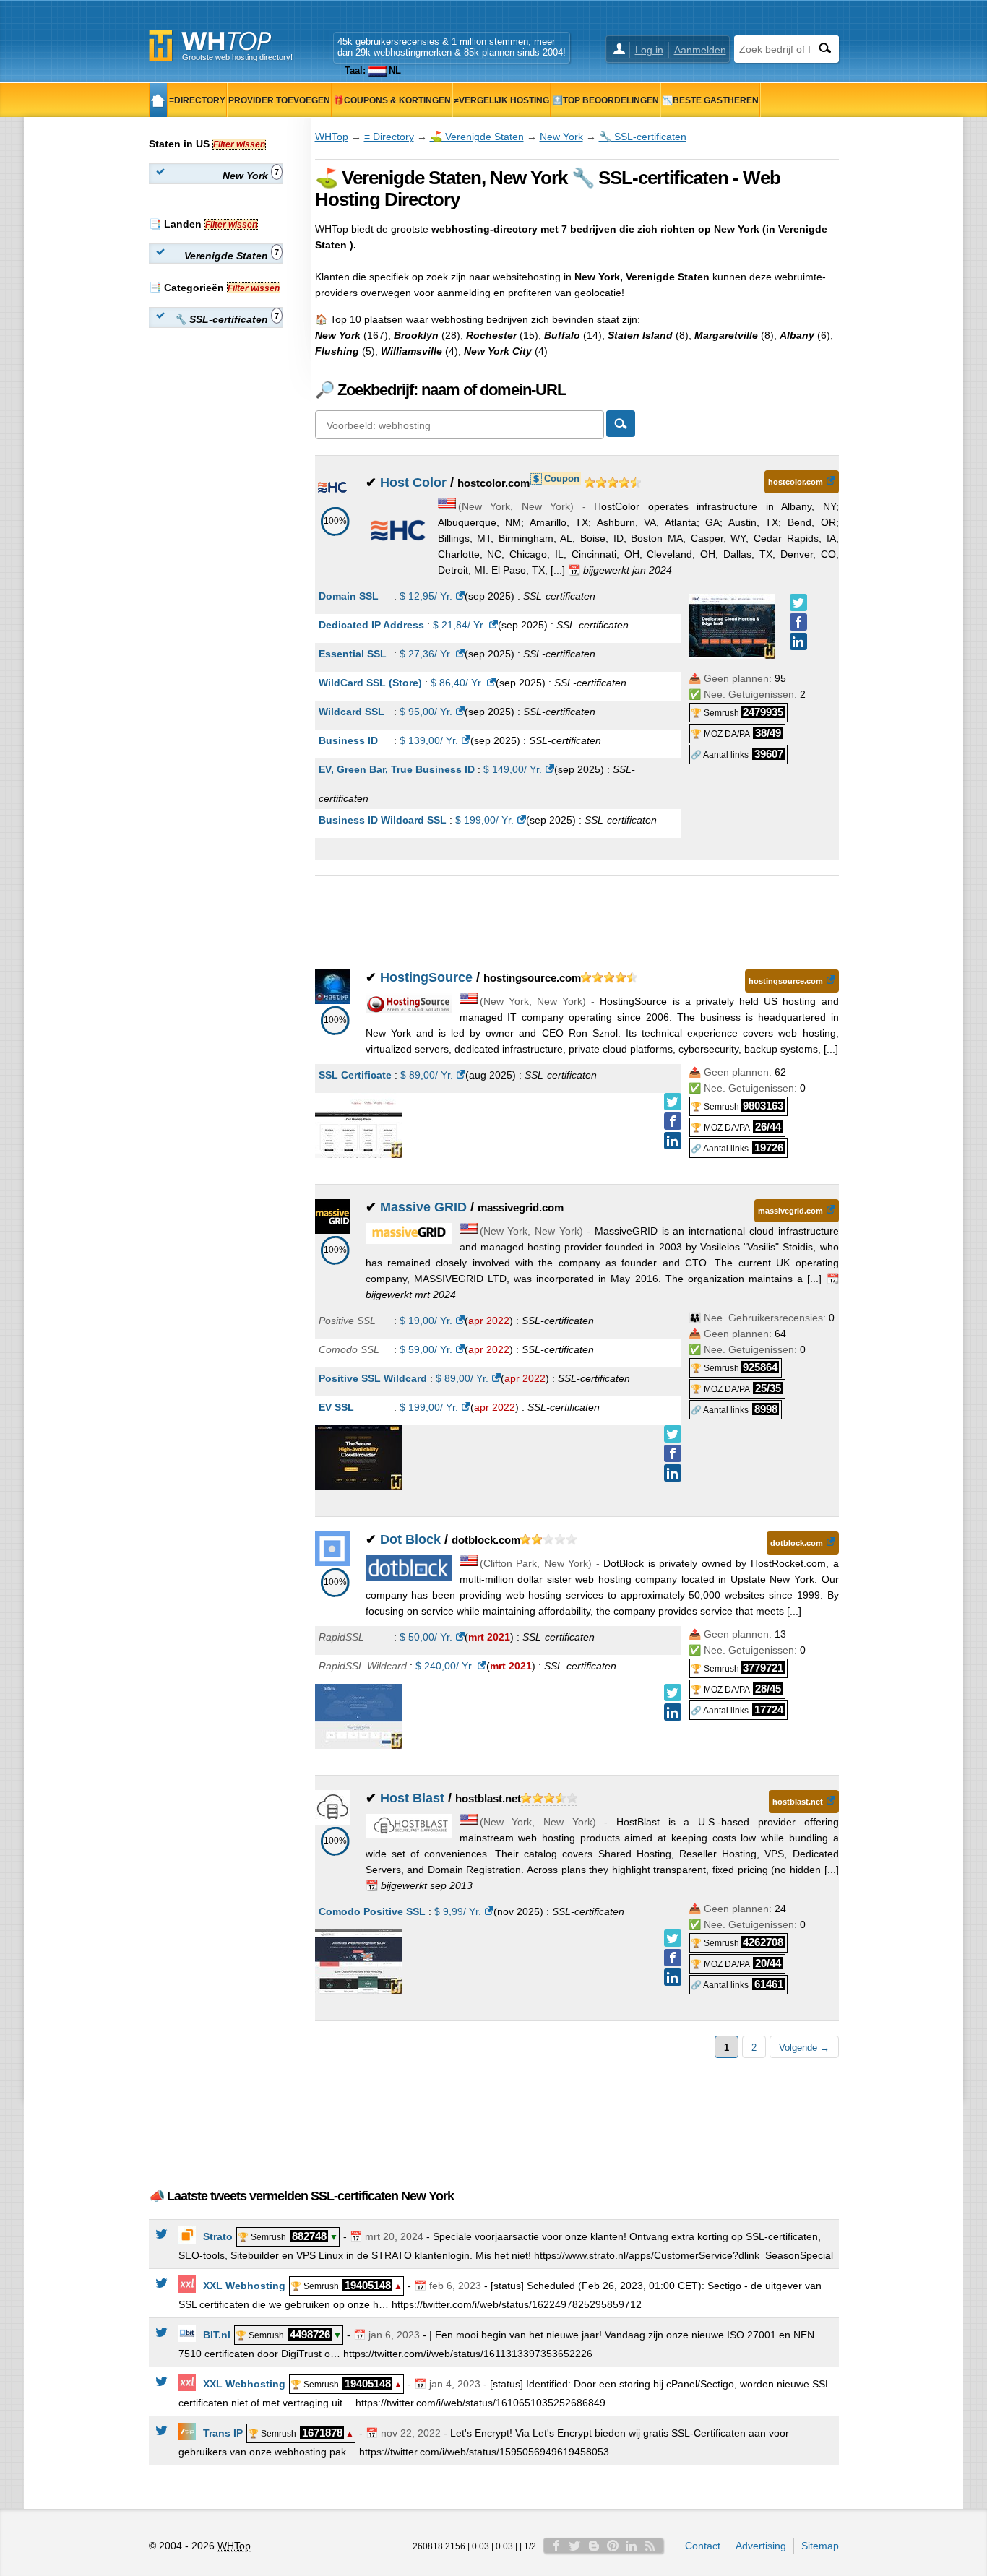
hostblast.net (798, 1802)
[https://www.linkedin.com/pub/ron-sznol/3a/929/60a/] (673, 1141)
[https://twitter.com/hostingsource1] (673, 1102)
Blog (594, 2546)
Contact (703, 2546)
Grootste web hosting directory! (237, 57)
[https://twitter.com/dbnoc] (673, 1693)
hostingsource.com (786, 981)
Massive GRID (423, 1207)
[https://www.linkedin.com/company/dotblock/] (673, 1712)
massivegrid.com (790, 1211)
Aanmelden (700, 50)
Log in (649, 50)
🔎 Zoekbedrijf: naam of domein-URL (440, 390)
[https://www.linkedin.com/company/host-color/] (798, 641)
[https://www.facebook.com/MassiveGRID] (673, 1453)
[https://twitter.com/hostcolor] (798, 602)
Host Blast (412, 1798)
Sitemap (820, 2546)
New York (561, 137)
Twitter (575, 2546)
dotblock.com (797, 1543)
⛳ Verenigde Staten (477, 137)
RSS (650, 2546)
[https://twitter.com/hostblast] (673, 1938)
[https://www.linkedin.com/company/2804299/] (673, 1977)
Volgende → (804, 2048)
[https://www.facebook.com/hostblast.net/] (673, 1958)
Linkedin (632, 2546)
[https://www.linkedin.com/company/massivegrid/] (673, 1473)
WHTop (332, 137)
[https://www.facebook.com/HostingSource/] (673, 1121)
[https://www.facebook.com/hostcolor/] (798, 622)
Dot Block (410, 1539)
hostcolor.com (796, 482)
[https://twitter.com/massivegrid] (673, 1434)
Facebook (556, 2546)
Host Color (413, 483)
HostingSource (426, 977)
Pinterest (613, 2546)
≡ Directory (389, 137)
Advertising (761, 2546)
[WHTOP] (159, 100)
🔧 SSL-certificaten (643, 137)
